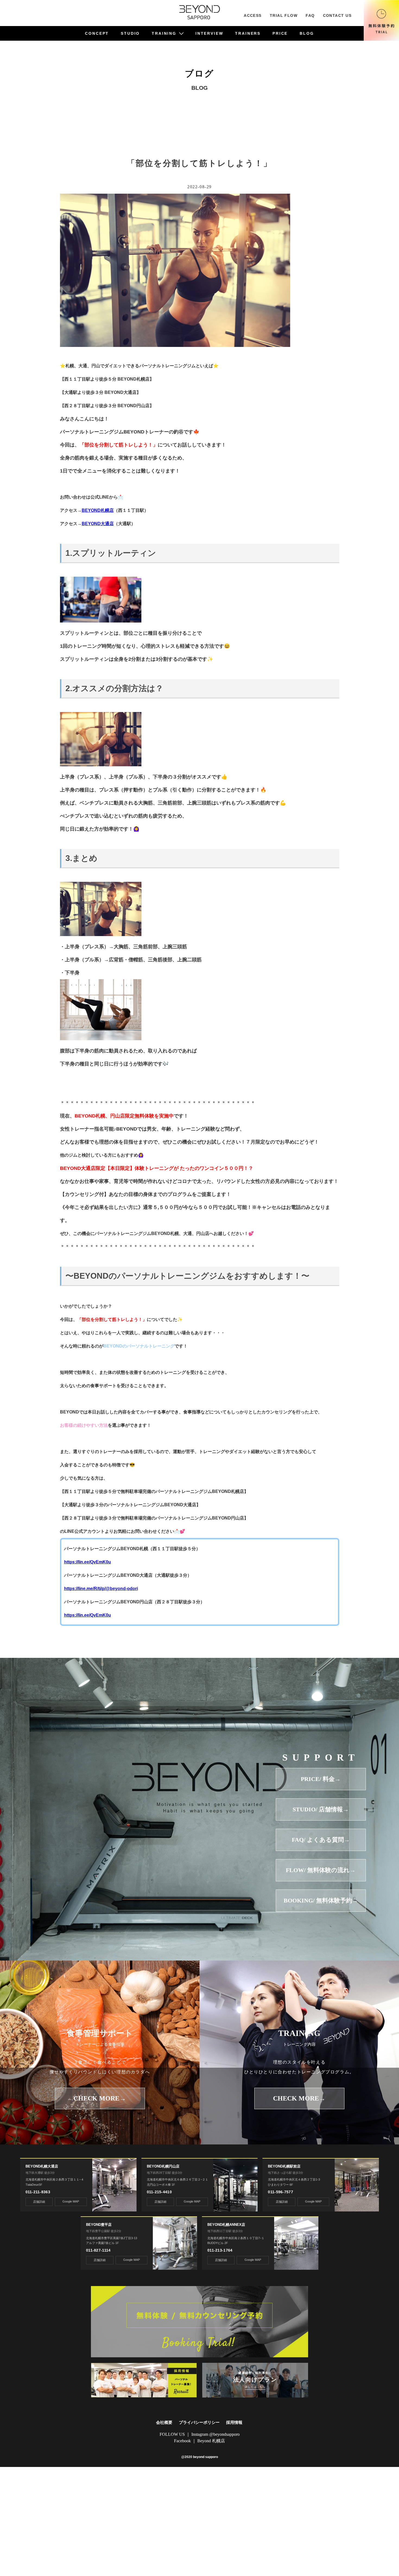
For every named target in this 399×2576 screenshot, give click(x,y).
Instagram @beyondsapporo (216, 2434)
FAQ (310, 15)
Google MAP (71, 2201)
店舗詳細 (39, 2202)
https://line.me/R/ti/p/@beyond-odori (101, 1589)
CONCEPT (97, 33)
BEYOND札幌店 (98, 510)
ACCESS (253, 15)
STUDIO (130, 33)
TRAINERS (248, 33)
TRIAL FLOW (284, 15)
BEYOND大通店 (98, 524)
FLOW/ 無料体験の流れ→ (321, 1870)
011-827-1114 (98, 2250)
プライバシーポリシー (199, 2422)
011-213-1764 (220, 2250)
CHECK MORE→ (100, 2098)
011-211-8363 (38, 2192)
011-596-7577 (280, 2192)
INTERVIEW (209, 33)
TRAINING (164, 33)
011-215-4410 (159, 2192)
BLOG (307, 33)
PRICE (280, 33)
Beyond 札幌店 (211, 2441)
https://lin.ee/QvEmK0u (88, 1562)
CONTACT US (337, 15)
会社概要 (164, 2422)
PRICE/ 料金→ (321, 1779)
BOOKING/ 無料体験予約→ (321, 1900)
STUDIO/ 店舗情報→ (321, 1809)
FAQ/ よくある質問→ (321, 1840)
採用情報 (234, 2422)
